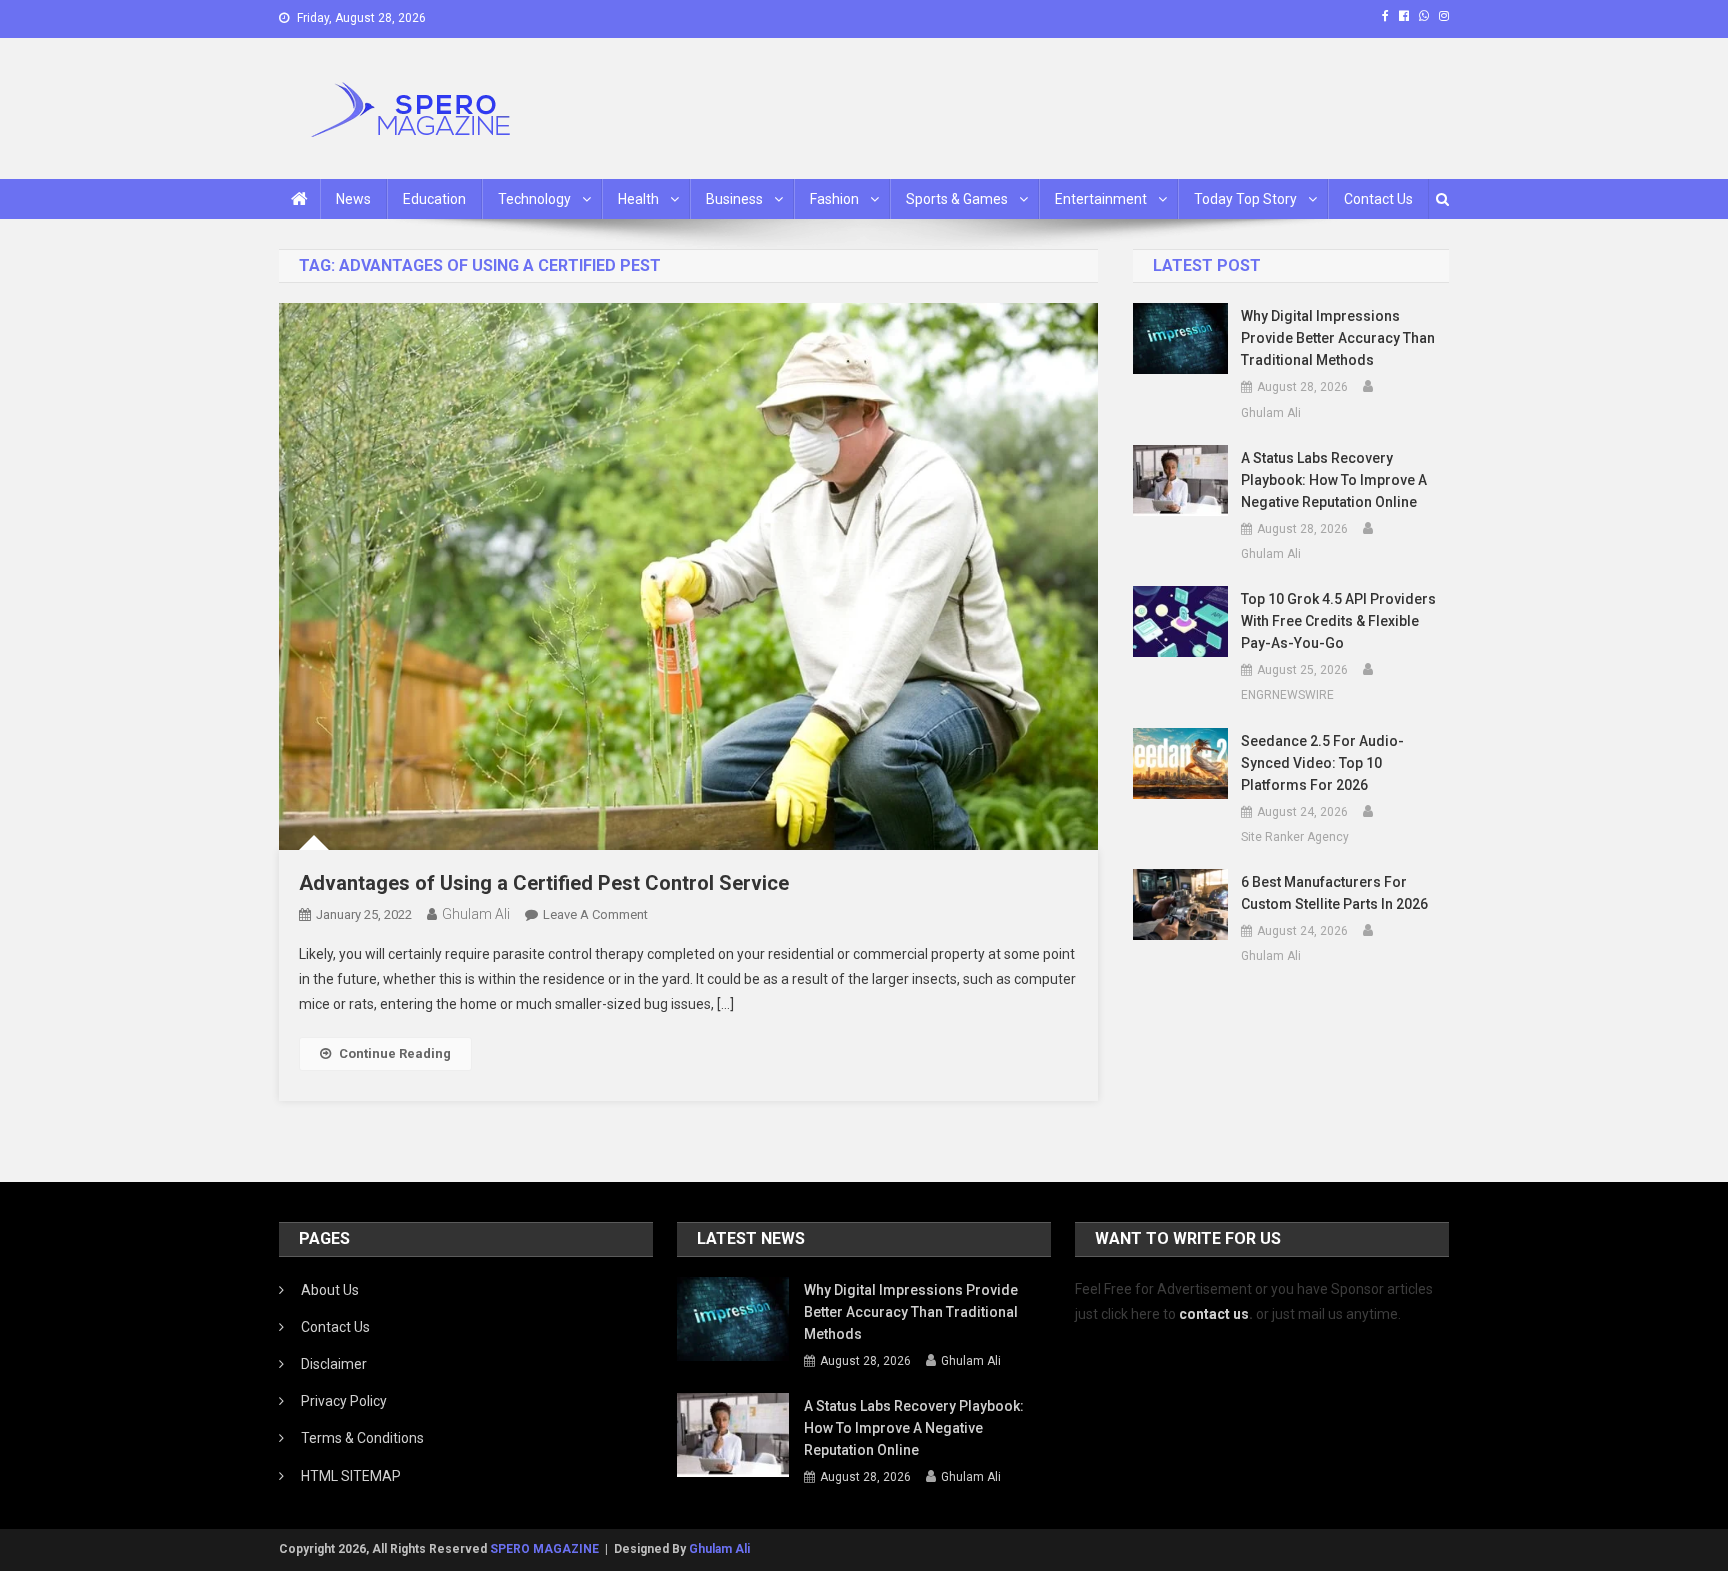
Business (734, 199)
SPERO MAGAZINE (544, 1549)
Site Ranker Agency (1295, 837)
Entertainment (1101, 199)
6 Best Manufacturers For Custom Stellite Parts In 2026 (1334, 893)
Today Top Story (1245, 199)
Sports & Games (957, 199)
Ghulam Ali (476, 914)
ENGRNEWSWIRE (1287, 695)
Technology (534, 199)
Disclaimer (334, 1364)
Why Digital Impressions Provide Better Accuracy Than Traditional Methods (1338, 338)
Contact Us (1378, 199)
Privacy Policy (344, 1401)
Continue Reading (395, 1053)
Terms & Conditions (362, 1438)
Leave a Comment (595, 914)
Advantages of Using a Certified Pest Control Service (544, 883)
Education (434, 199)
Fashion (834, 199)
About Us (330, 1290)
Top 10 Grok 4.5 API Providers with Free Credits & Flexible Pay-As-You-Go (1338, 621)
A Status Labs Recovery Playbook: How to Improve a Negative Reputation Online (1334, 480)
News (353, 199)
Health (638, 199)
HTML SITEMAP (351, 1476)
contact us (1214, 1314)
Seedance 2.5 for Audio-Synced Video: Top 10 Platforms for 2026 (1322, 763)
